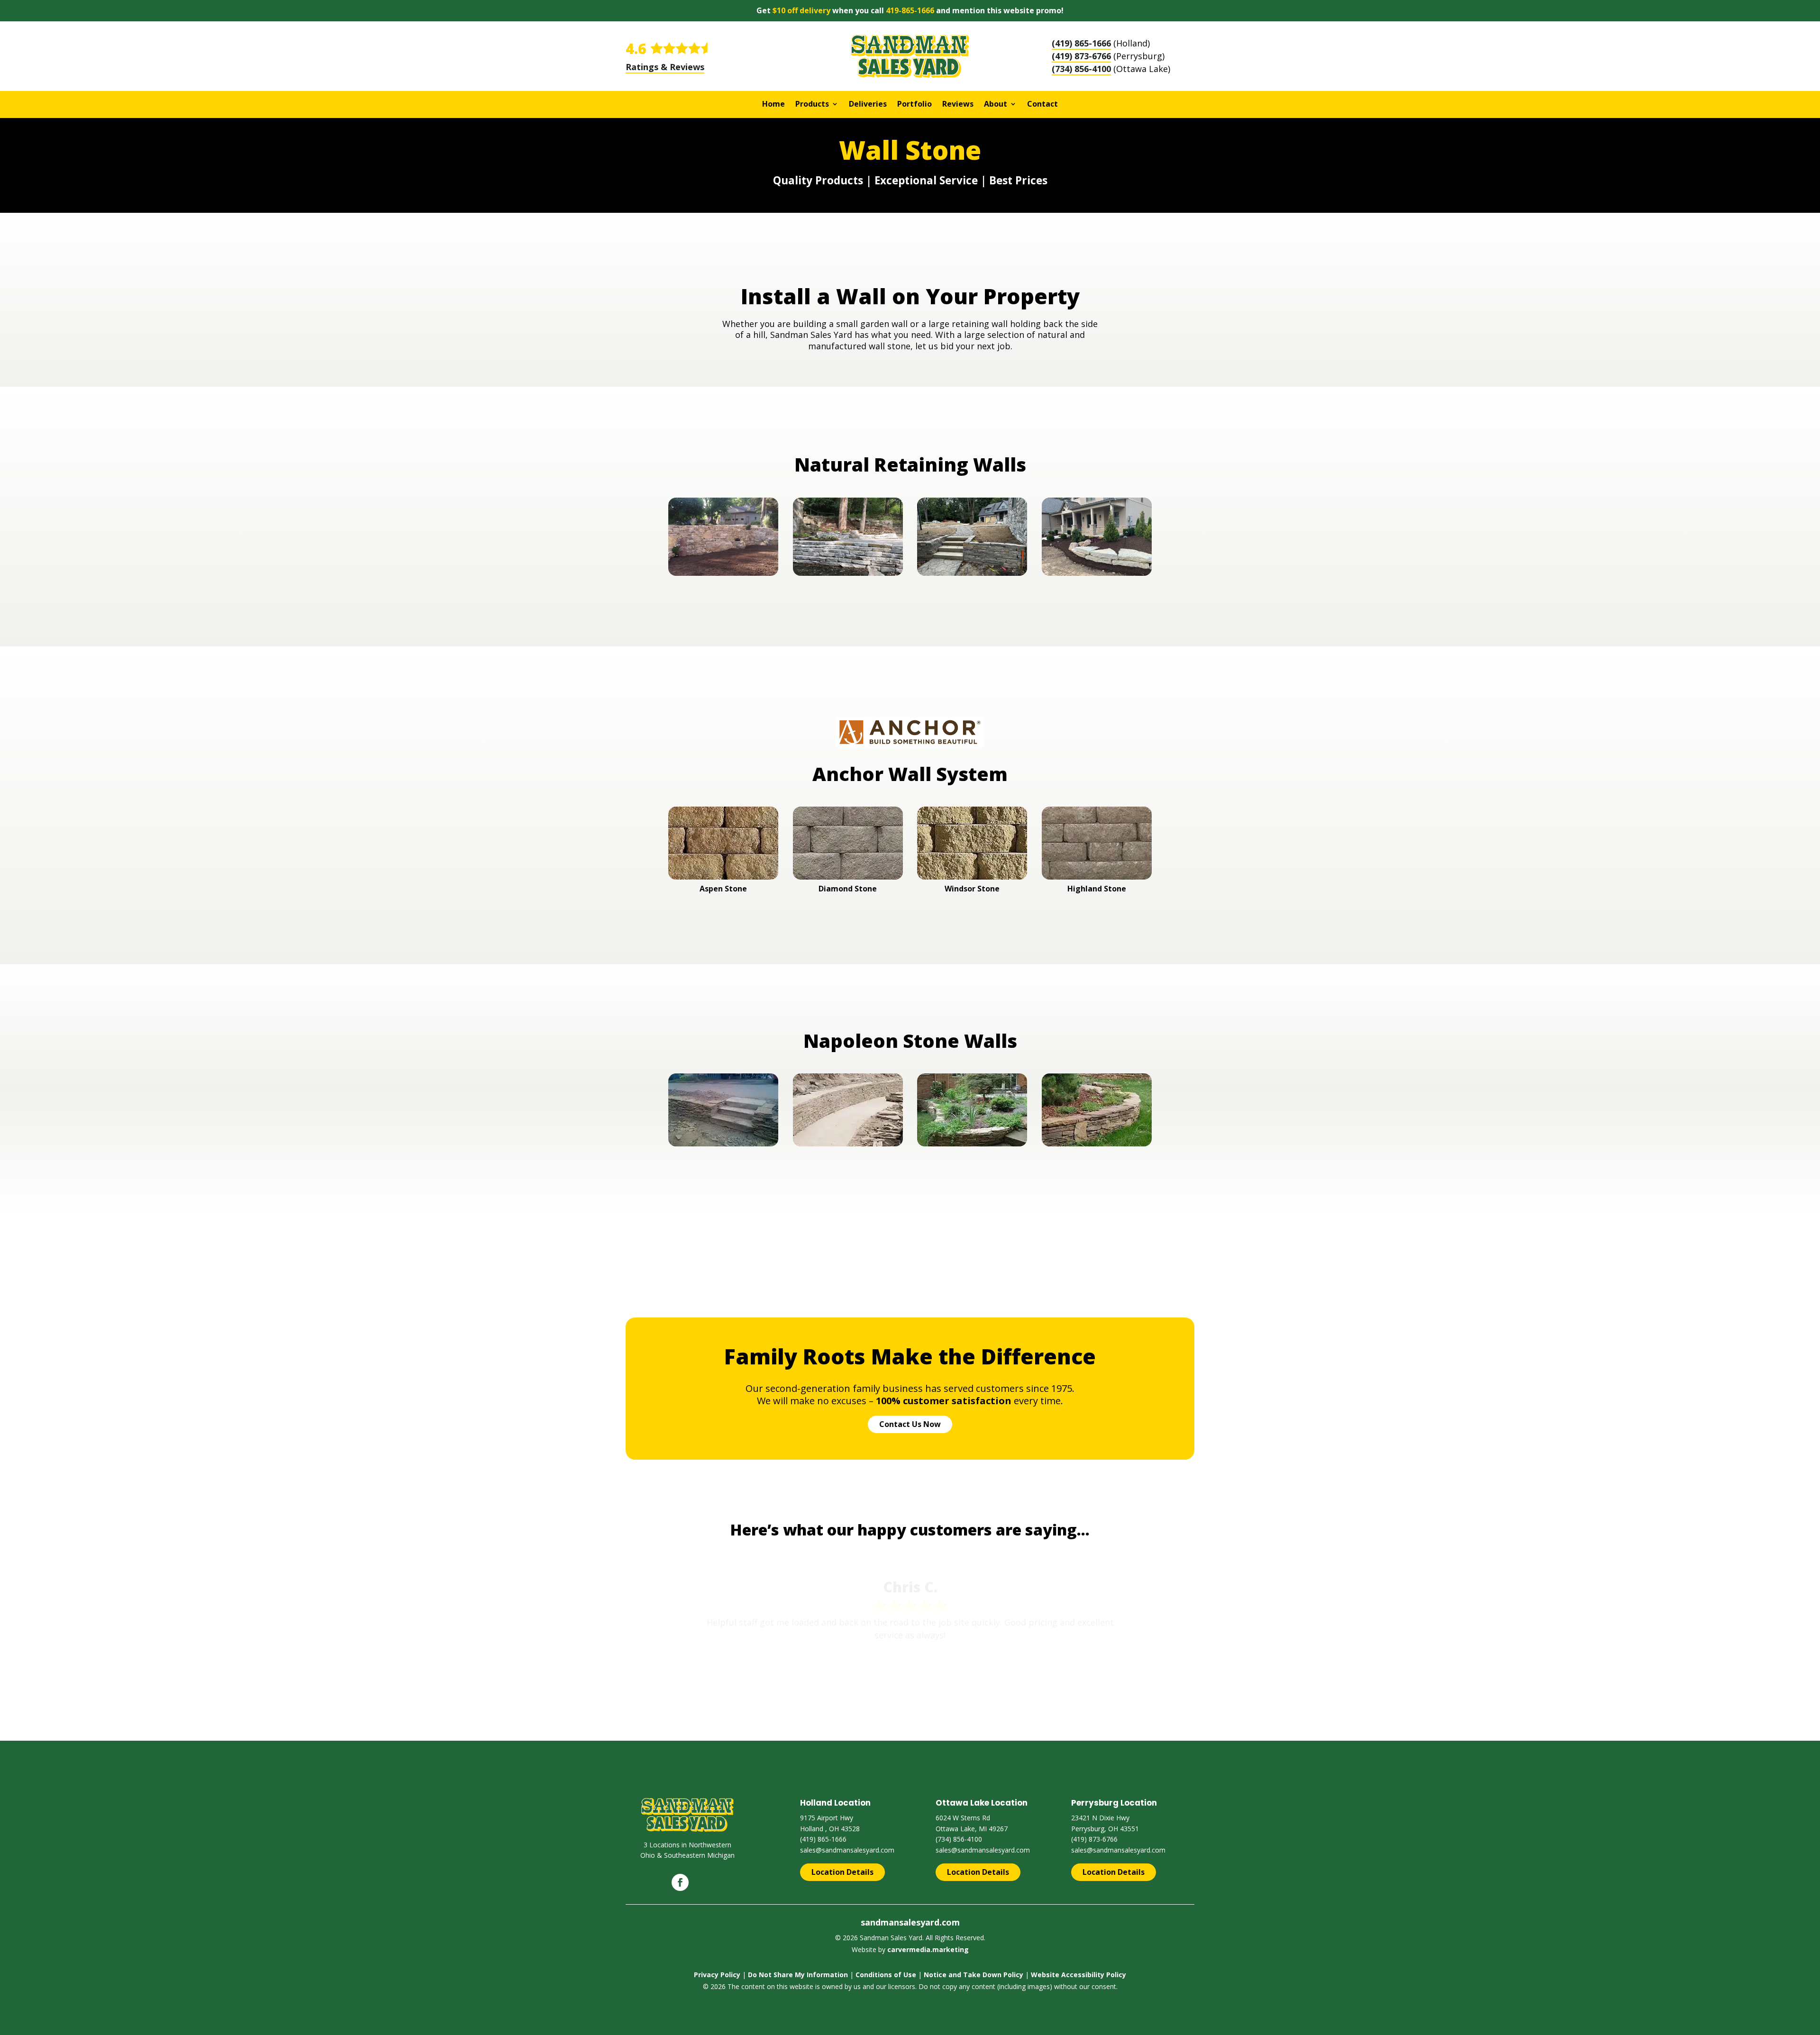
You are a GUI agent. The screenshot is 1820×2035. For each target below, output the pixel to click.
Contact (1042, 105)
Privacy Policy (717, 1975)
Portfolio (915, 105)
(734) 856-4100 (1081, 69)
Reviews (958, 105)
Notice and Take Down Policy (974, 1975)
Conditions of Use (886, 1975)
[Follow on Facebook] (680, 1882)
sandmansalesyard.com (910, 1922)
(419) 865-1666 (1081, 43)
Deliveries (868, 105)
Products (812, 105)
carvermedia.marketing (928, 1949)
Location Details (842, 1872)
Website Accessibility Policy (1078, 1975)
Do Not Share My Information (798, 1975)
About (996, 105)
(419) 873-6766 (1081, 56)
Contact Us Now (910, 1424)
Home (773, 105)
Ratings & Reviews (665, 67)
